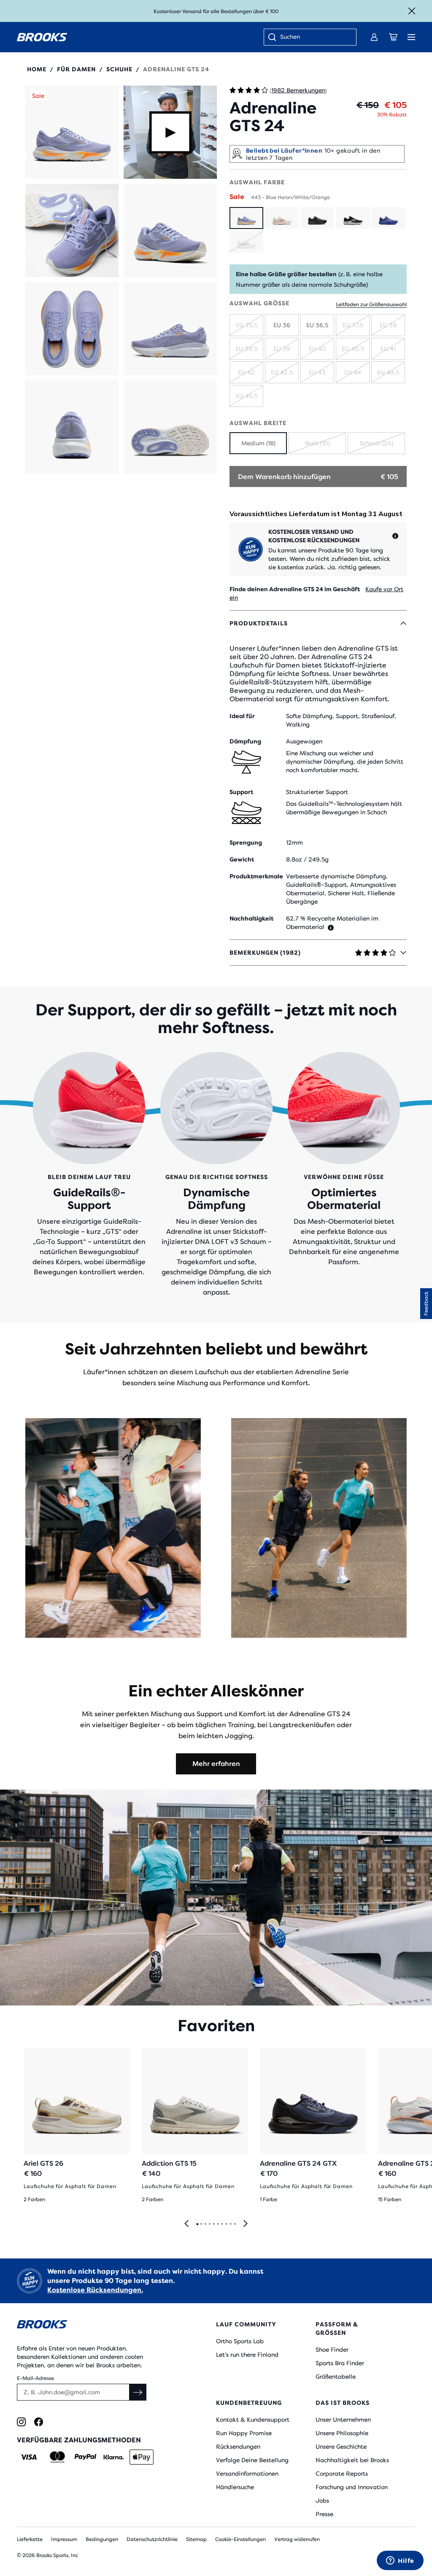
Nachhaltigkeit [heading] (251, 918)
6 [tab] (218, 2224)
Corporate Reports (342, 2474)
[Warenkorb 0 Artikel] (393, 37)
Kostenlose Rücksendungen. (95, 2290)
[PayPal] (85, 2457)
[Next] (246, 2224)
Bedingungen (102, 2539)
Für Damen (76, 69)
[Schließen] (412, 11)
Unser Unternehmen (343, 2420)
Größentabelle (336, 2377)
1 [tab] (197, 2224)
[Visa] (29, 2457)
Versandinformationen (247, 2474)
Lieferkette (30, 2539)
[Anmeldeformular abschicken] (138, 2392)
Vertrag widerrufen (297, 2539)
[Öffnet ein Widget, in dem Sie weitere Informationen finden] (400, 2561)
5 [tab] (213, 2224)
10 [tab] (235, 2224)
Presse (324, 2514)
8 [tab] (226, 2224)
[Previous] (186, 2224)
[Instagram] (21, 2422)
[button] (72, 132)
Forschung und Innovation (352, 2487)
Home (37, 69)
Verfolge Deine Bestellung (252, 2460)
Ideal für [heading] (242, 716)
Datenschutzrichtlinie (152, 2539)
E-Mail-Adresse (35, 2378)
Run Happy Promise (244, 2433)
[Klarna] (113, 2457)
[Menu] (411, 37)
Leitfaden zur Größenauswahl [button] (371, 304)
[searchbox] (314, 38)
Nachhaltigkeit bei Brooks (352, 2460)
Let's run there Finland (247, 2355)
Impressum (64, 2539)
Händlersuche (235, 2487)
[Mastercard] (57, 2457)
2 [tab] (201, 2224)
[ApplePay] (142, 2457)
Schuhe (119, 69)
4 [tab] (209, 2224)
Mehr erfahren (216, 1764)
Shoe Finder (332, 2350)
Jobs (322, 2501)
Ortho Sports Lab (240, 2341)
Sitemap (196, 2539)
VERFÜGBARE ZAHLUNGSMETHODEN (79, 2440)
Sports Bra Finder (340, 2363)
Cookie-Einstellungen (240, 2539)
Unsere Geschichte (341, 2447)
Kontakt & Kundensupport (253, 2420)
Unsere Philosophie (342, 2433)
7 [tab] (222, 2224)
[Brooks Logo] (100, 2326)
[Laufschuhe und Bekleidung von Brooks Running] (42, 37)
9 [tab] (230, 2224)
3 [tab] (205, 2224)
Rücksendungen (238, 2447)
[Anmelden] (374, 37)
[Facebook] (39, 2422)
